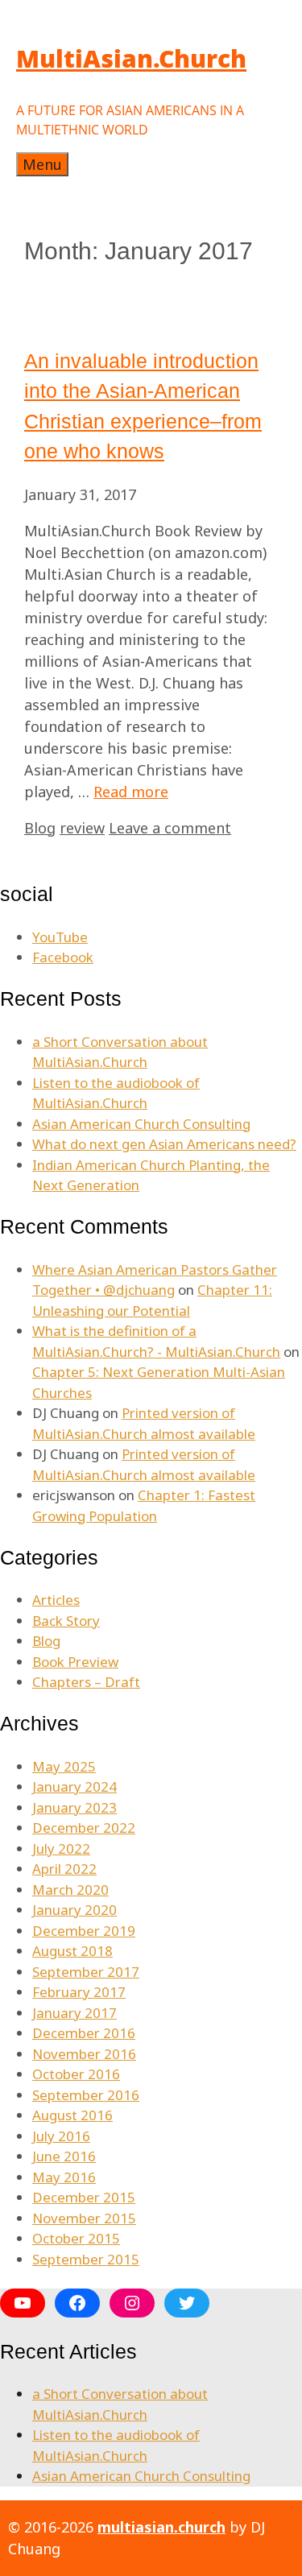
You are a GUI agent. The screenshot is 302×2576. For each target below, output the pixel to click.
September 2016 (86, 2095)
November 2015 (84, 2218)
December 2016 (84, 2033)
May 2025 (64, 1766)
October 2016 (76, 2074)
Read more (131, 792)
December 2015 (84, 2197)
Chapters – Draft (86, 1682)
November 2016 (84, 2054)
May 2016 (64, 2177)
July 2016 (61, 2136)
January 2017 (74, 2013)
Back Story (66, 1621)
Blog (40, 828)
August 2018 (72, 1951)
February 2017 (79, 1992)
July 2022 (61, 1848)
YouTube (60, 937)
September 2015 (86, 2259)
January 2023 (74, 1807)
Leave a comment (170, 828)
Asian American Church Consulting (141, 1124)
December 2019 (84, 1931)
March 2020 (70, 1890)
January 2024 (74, 1786)
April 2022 (64, 1869)
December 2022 (84, 1828)
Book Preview (75, 1662)
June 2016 (64, 2156)
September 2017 (86, 1972)
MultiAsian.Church (131, 58)
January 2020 (74, 1910)
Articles (56, 1600)
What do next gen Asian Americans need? (164, 1144)
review (82, 828)
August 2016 (72, 2115)
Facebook (63, 957)
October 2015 (76, 2238)
